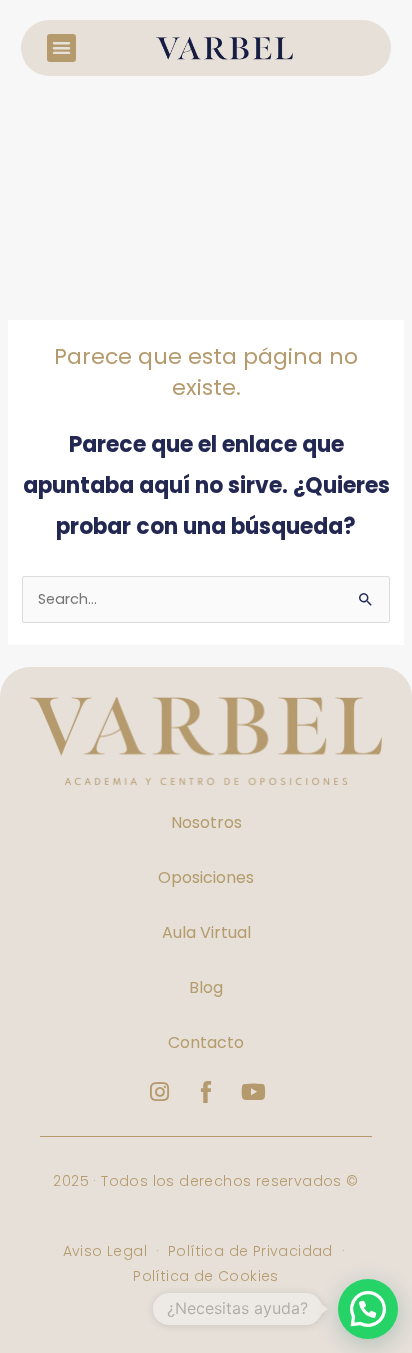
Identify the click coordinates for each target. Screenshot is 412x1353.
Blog (206, 987)
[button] (61, 48)
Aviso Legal (107, 1251)
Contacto (206, 1042)
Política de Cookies (206, 1276)
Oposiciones (206, 877)
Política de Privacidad (250, 1251)
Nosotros (206, 822)
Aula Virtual (206, 932)
